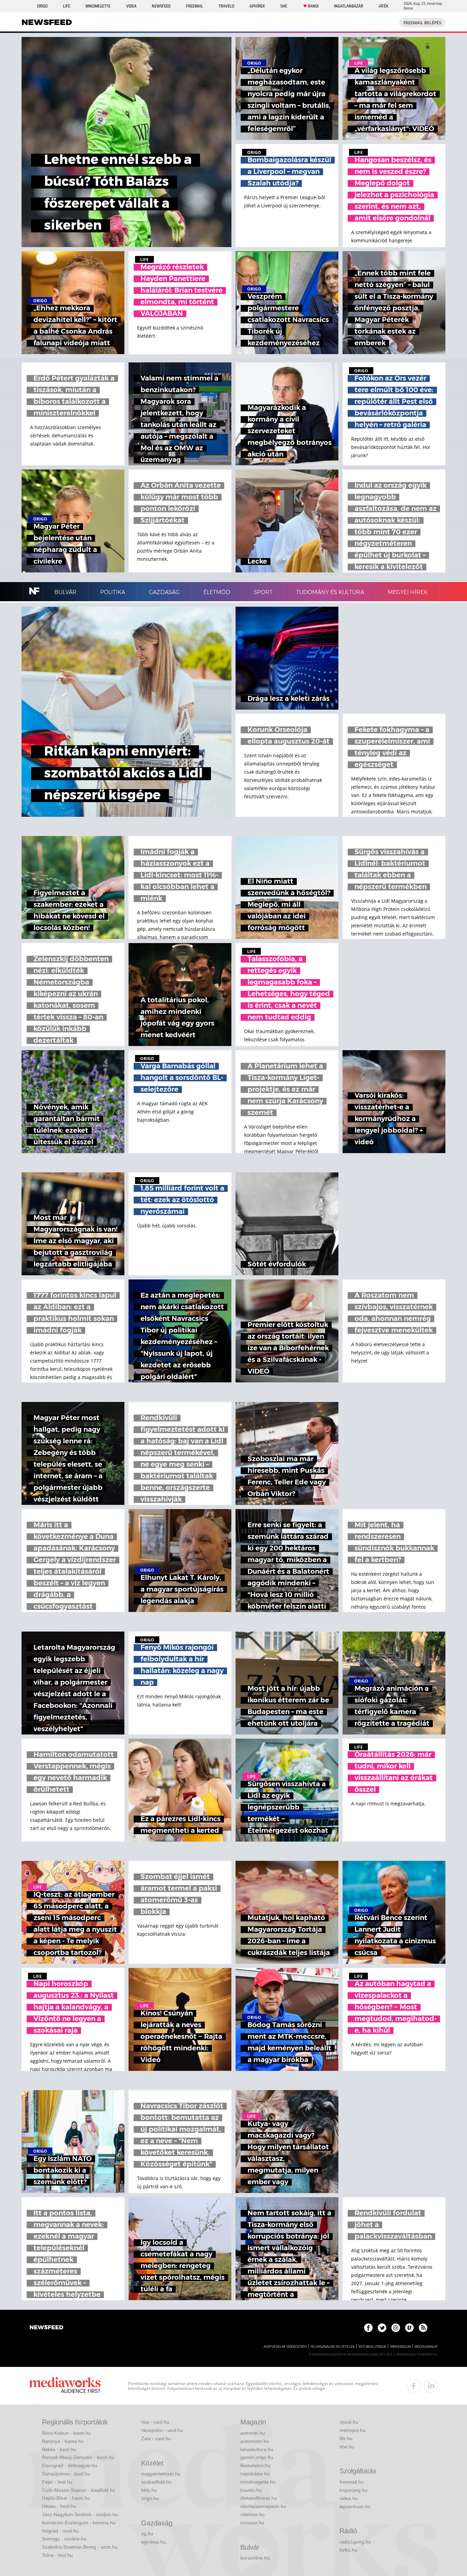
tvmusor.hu (252, 2523)
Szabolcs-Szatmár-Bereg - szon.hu (80, 2547)
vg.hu (147, 2534)
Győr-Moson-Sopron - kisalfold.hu (79, 2490)
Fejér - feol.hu (57, 2482)
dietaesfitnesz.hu (259, 2498)
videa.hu (349, 2498)
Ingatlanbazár (349, 6)
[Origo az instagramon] (396, 2328)
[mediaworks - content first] (65, 2386)
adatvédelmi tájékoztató (285, 2347)
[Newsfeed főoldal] (46, 2328)
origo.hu (150, 2498)
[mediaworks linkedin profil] (431, 2386)
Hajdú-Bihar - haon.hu (66, 2498)
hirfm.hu (348, 2550)
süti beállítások (372, 2347)
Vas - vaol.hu (155, 2422)
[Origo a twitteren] (382, 2328)
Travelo (226, 6)
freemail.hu (352, 2482)
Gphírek (257, 6)
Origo (42, 6)
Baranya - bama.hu (63, 2441)
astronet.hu (253, 2433)
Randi (313, 6)
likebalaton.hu (255, 2465)
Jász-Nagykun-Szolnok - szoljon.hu (80, 2514)
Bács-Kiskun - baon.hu (66, 2433)
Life (66, 6)
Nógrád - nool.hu (60, 2531)
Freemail (195, 6)
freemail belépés (422, 23)
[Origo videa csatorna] (409, 2328)
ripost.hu (349, 2422)
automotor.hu (255, 2441)
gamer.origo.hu (257, 2457)
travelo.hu (251, 2490)
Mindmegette (98, 6)
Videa (131, 6)
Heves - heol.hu (59, 2506)
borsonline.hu (255, 2558)
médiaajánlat (426, 2347)
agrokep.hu (154, 2542)
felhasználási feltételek (332, 2347)
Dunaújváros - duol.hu (66, 2474)
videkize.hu (252, 2514)
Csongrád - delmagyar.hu (70, 2465)
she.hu (347, 2447)
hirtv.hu (149, 2490)
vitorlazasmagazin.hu (263, 2506)
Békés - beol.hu (59, 2449)
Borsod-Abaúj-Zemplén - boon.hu (78, 2457)
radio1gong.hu (355, 2542)
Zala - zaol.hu (156, 2438)
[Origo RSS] (423, 2328)
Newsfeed (161, 6)
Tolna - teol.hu (57, 2555)
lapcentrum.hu (355, 2507)
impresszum (400, 2347)
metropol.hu (352, 2430)
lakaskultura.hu (257, 2449)
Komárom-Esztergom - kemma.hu (79, 2523)
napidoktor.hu (255, 2474)
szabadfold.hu (156, 2482)
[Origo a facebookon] (368, 2328)
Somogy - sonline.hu (64, 2539)
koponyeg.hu (353, 2490)
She (284, 6)
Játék (383, 6)
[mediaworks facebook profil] (414, 2386)
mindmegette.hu (258, 2482)
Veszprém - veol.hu (162, 2430)
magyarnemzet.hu (161, 2474)
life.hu (346, 2438)
